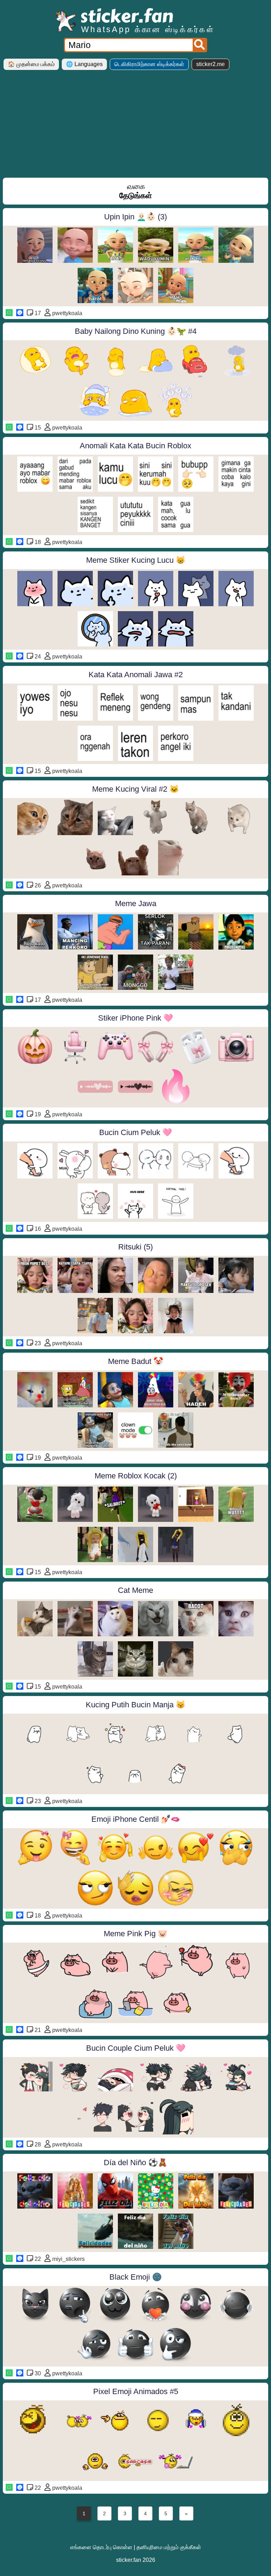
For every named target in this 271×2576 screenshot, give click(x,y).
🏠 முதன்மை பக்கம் (31, 64)
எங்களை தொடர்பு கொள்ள (101, 2547)
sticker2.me (210, 64)
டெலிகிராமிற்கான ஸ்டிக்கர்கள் (149, 64)
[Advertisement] (135, 126)
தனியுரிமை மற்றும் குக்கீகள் (169, 2547)
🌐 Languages (84, 64)
